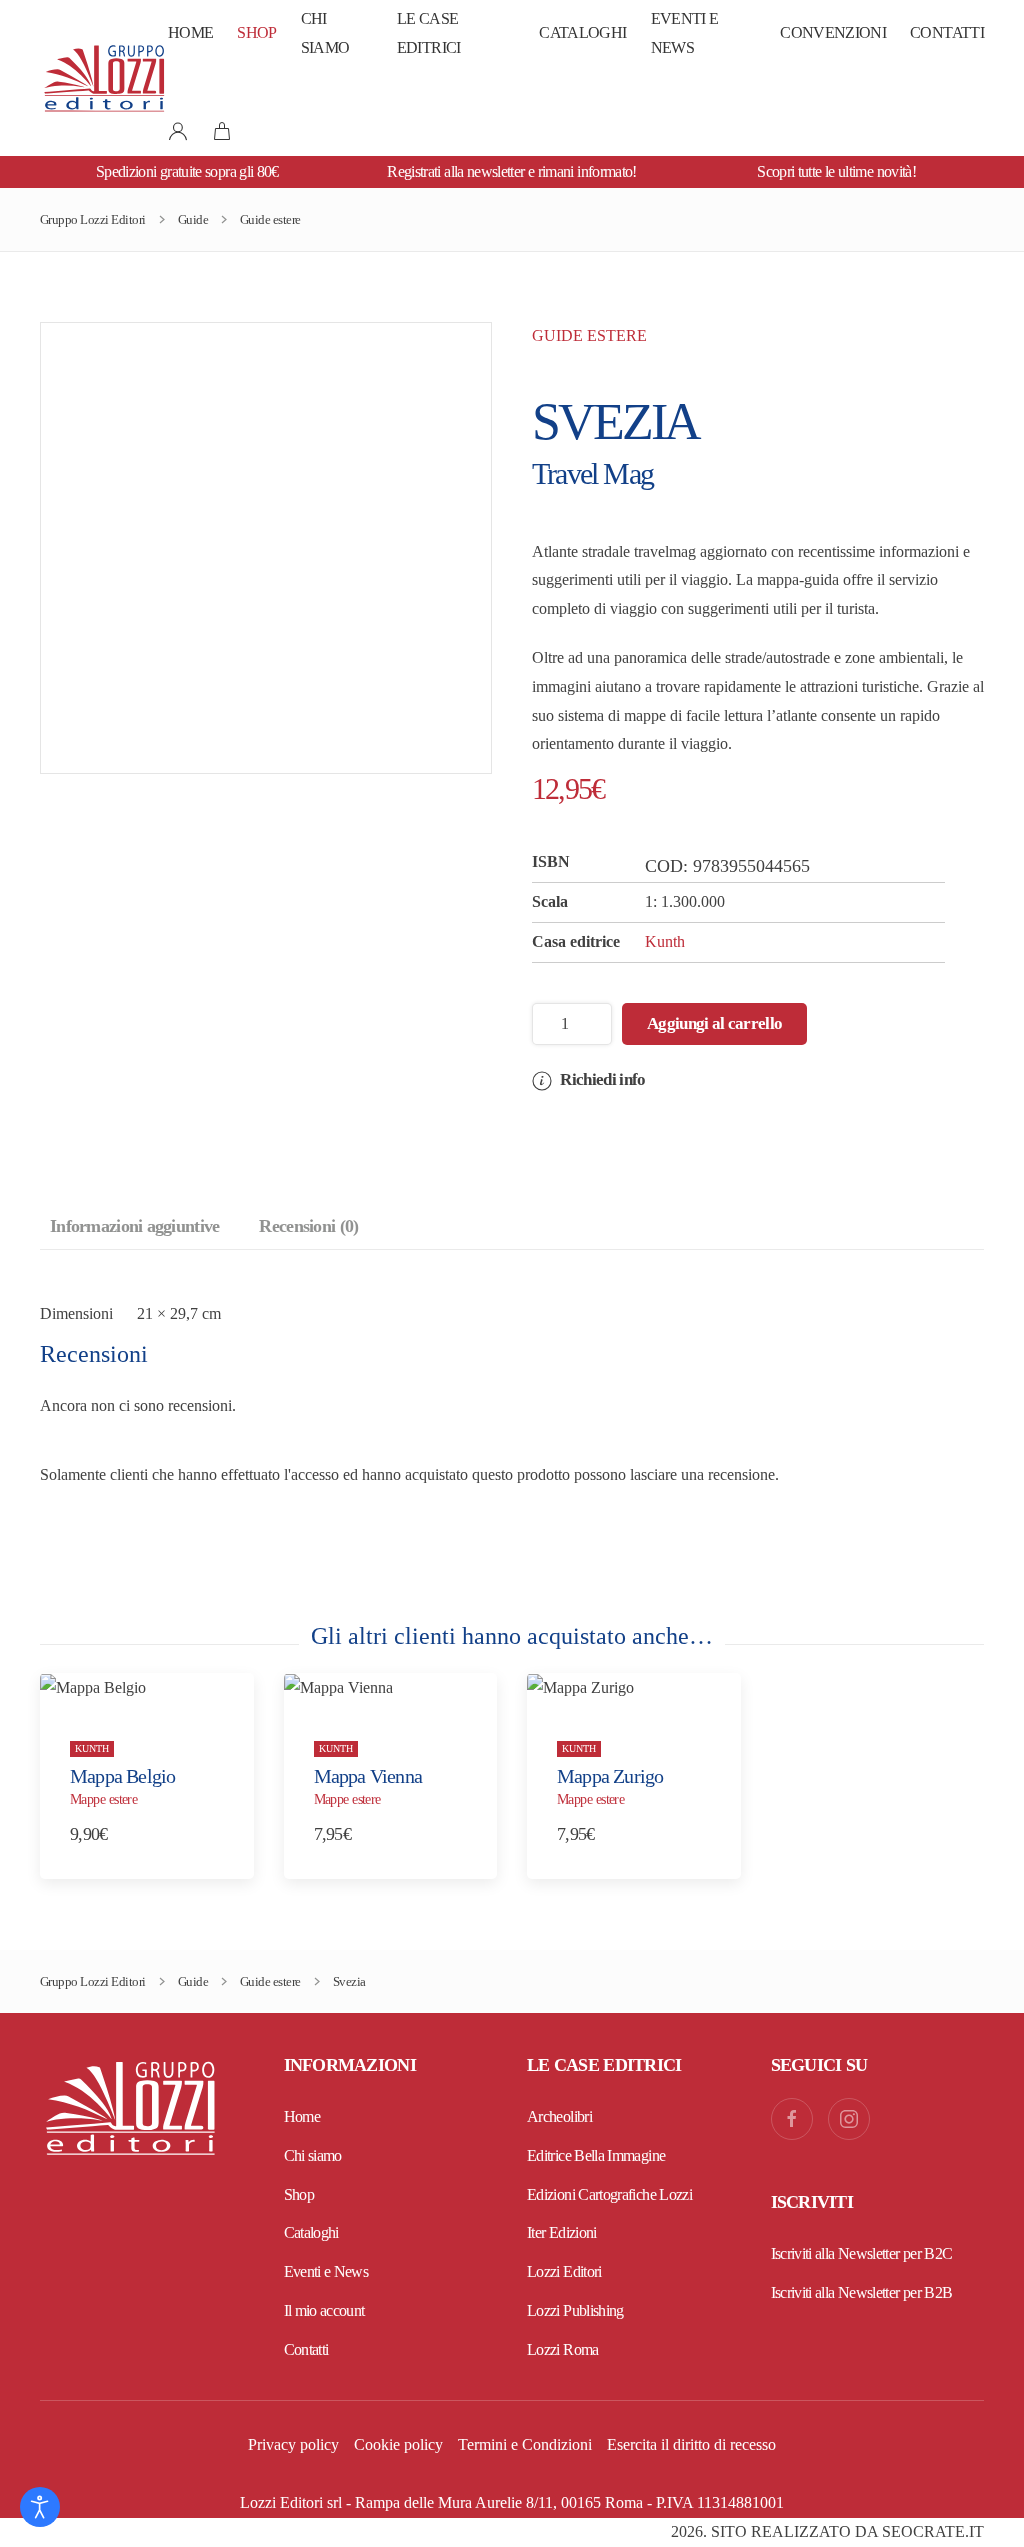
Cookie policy (398, 2444)
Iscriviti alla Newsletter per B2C (862, 2253)
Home (190, 32)
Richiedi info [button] (601, 1079)
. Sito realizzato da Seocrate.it (827, 2531)
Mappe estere (103, 1799)
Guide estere (589, 335)
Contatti (947, 32)
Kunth (665, 941)
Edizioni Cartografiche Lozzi (609, 2194)
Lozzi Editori (564, 2271)
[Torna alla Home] (104, 78)
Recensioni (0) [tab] (308, 1226)
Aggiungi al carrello (714, 1023)
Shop (256, 32)
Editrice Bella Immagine (596, 2155)
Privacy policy (293, 2444)
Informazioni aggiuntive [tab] (134, 1226)
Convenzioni (833, 32)
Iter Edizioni (562, 2232)
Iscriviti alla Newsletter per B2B (862, 2292)
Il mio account (324, 2310)
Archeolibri (559, 2116)
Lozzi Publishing (575, 2310)
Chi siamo (325, 33)
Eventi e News (685, 33)
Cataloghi (582, 32)
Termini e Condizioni (525, 2444)
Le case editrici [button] (429, 33)
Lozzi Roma (563, 2349)
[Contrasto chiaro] (40, 2507)
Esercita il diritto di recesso (691, 2444)
